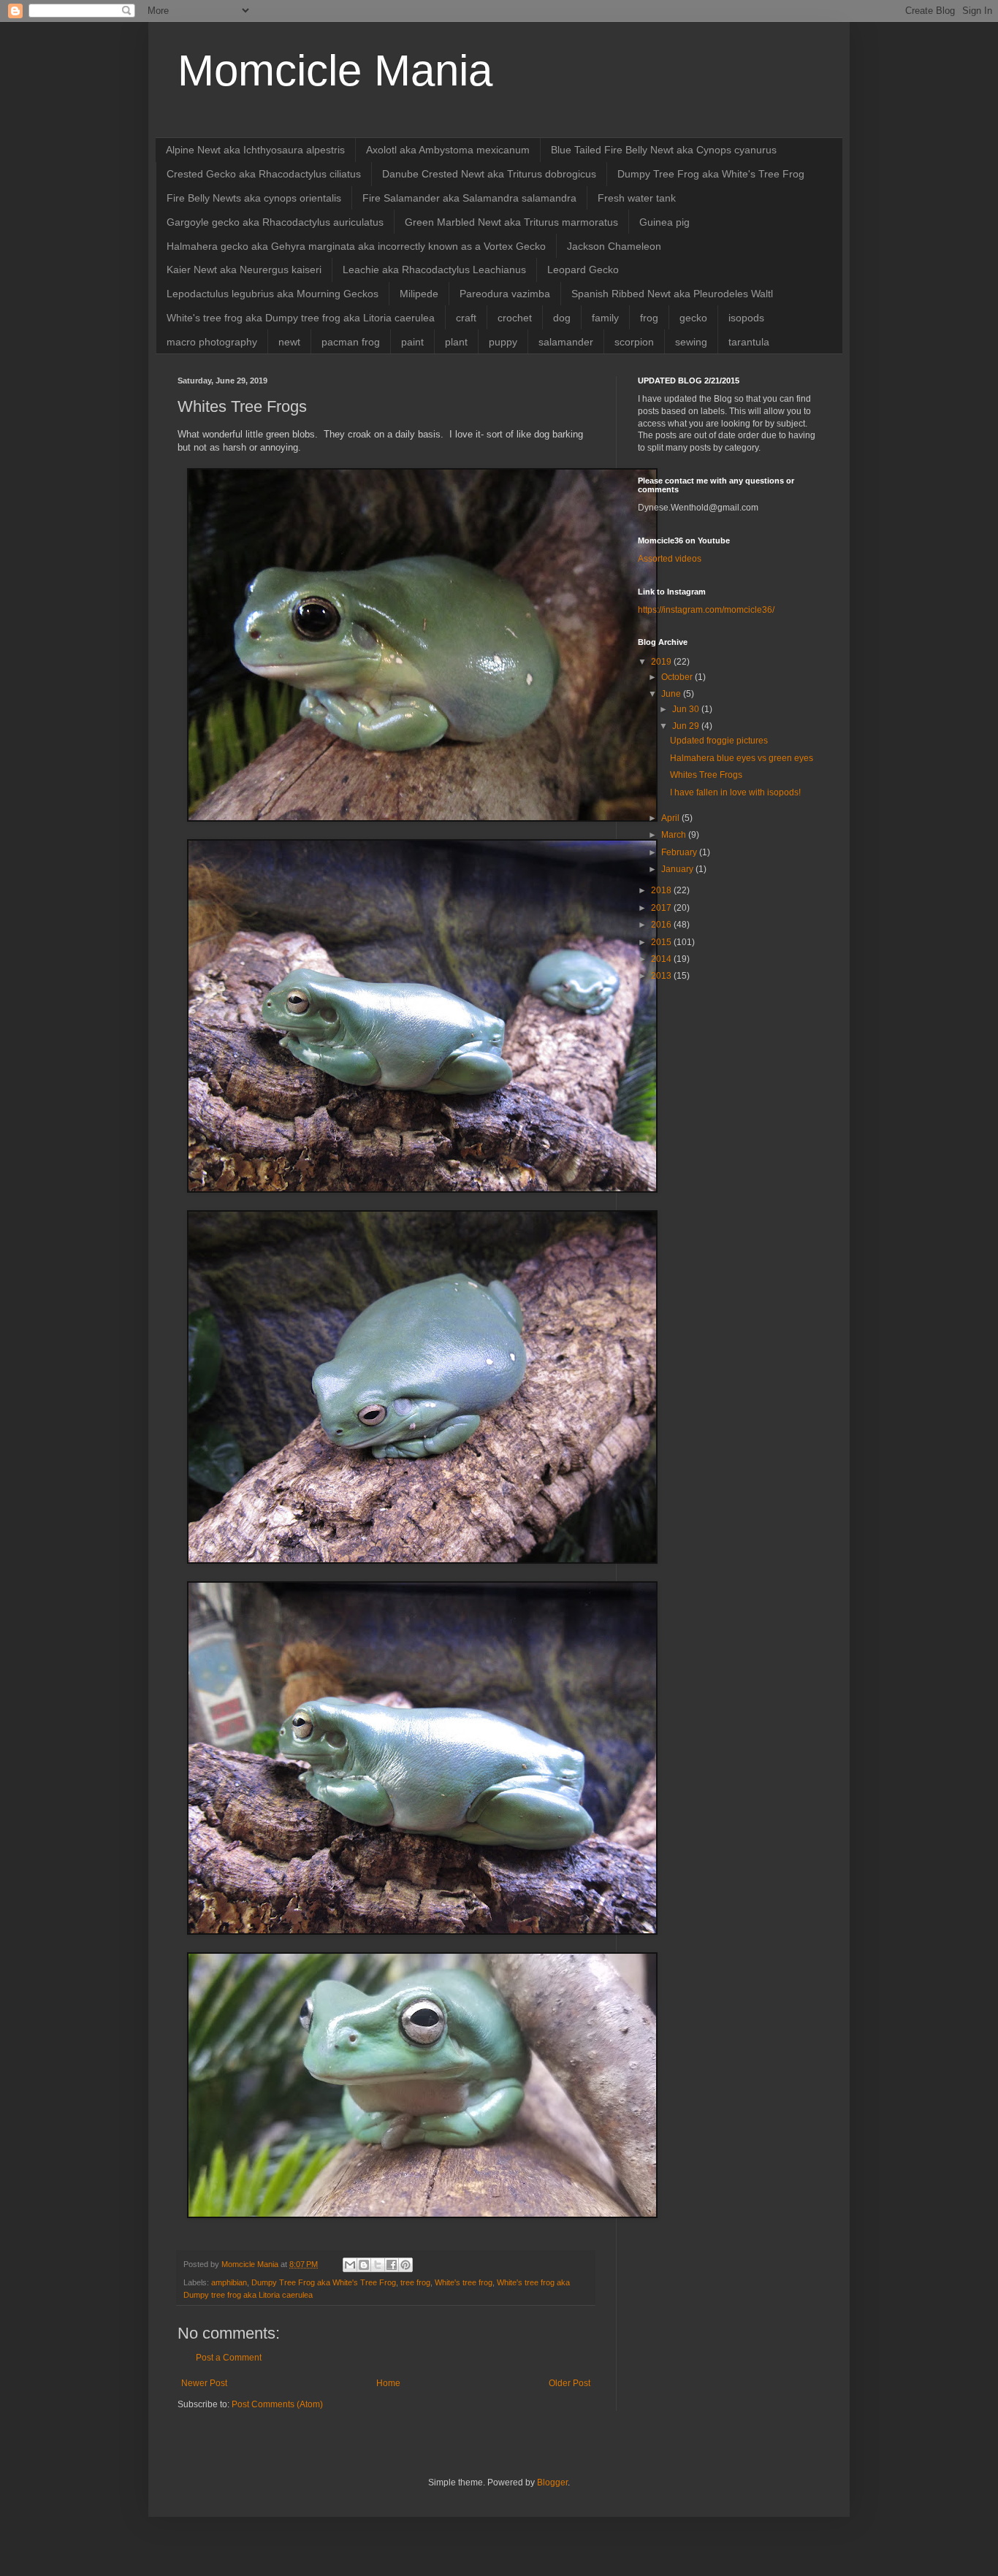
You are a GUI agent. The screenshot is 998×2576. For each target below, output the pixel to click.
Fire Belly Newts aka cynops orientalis (254, 198)
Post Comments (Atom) (277, 2404)
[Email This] (350, 2265)
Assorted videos (670, 559)
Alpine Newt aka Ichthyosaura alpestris (255, 150)
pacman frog (351, 342)
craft (466, 318)
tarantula (749, 342)
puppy (503, 342)
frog (649, 318)
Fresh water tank (637, 198)
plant (456, 342)
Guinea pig (664, 222)
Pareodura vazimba (505, 294)
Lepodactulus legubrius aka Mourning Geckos (273, 294)
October (678, 677)
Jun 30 (687, 709)
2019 (662, 662)
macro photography (212, 342)
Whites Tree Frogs (706, 775)
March (675, 835)
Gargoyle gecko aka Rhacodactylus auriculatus (275, 222)
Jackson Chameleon (614, 246)
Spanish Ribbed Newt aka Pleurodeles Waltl (672, 294)
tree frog (415, 2282)
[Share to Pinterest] (405, 2265)
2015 (662, 942)
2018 (662, 890)
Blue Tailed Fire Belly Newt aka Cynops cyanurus (664, 150)
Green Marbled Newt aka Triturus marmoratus (511, 222)
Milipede (419, 294)
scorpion (634, 342)
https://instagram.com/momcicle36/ (706, 610)
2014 (662, 959)
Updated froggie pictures (719, 741)
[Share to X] (378, 2265)
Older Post (570, 2383)
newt (289, 342)
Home (388, 2383)
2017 (662, 908)
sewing (691, 342)
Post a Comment (229, 2358)
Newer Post (204, 2383)
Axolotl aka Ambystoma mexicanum (448, 150)
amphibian (229, 2282)
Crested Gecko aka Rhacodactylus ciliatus (264, 174)
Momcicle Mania (335, 70)
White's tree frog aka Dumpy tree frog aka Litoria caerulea (301, 318)
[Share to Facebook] (392, 2265)
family (605, 318)
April (671, 818)
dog (562, 318)
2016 (662, 925)
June (672, 694)
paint (412, 342)
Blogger (552, 2483)
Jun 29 (687, 726)
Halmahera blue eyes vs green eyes (742, 758)
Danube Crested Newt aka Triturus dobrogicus (489, 174)
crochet (515, 318)
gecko (693, 318)
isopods (746, 318)
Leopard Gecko (583, 270)
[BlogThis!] (364, 2265)
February (680, 852)
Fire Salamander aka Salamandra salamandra (469, 198)
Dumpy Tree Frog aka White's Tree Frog (711, 174)
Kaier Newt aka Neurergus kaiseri (244, 270)
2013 (662, 976)
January (678, 869)
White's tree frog (464, 2282)
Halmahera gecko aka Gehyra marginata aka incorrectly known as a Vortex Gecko (356, 246)
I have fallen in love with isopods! (735, 792)
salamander (566, 342)
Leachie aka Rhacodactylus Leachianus (434, 270)
